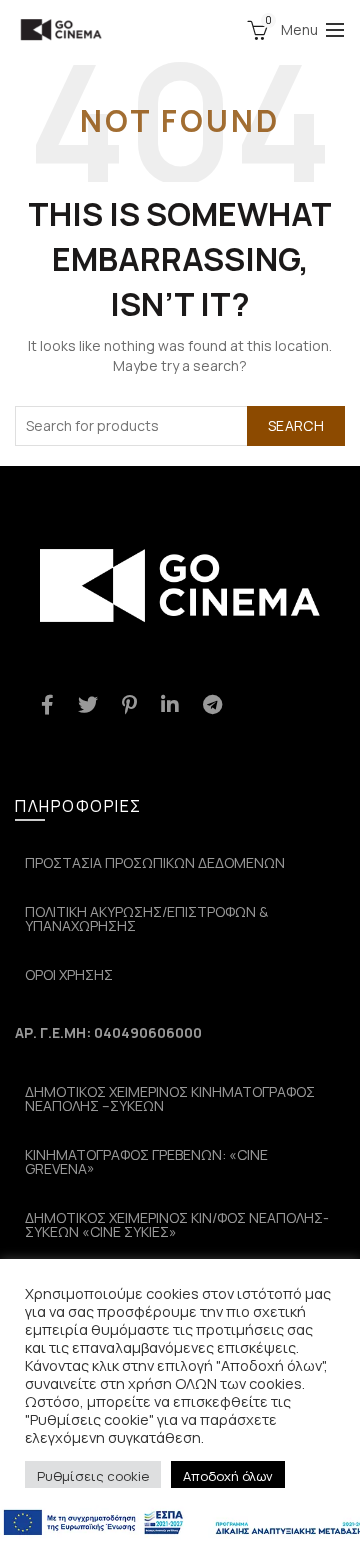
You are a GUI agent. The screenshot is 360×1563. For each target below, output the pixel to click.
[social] (47, 704)
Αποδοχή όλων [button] (228, 1476)
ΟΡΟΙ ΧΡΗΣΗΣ (69, 974)
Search (296, 425)
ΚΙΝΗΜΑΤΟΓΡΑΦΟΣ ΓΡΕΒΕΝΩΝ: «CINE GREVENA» (146, 1161)
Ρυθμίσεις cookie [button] (93, 1476)
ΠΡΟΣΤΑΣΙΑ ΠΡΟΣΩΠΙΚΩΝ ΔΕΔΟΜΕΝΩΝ (155, 862)
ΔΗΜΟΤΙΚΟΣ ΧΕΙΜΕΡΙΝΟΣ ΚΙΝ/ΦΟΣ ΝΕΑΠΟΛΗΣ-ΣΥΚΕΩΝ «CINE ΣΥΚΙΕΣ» (177, 1224)
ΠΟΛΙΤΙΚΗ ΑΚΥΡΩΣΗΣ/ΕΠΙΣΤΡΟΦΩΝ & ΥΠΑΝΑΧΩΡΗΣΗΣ (146, 918)
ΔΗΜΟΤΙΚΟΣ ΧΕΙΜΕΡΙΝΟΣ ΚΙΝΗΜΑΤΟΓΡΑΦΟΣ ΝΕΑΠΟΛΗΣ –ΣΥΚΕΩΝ (170, 1098)
